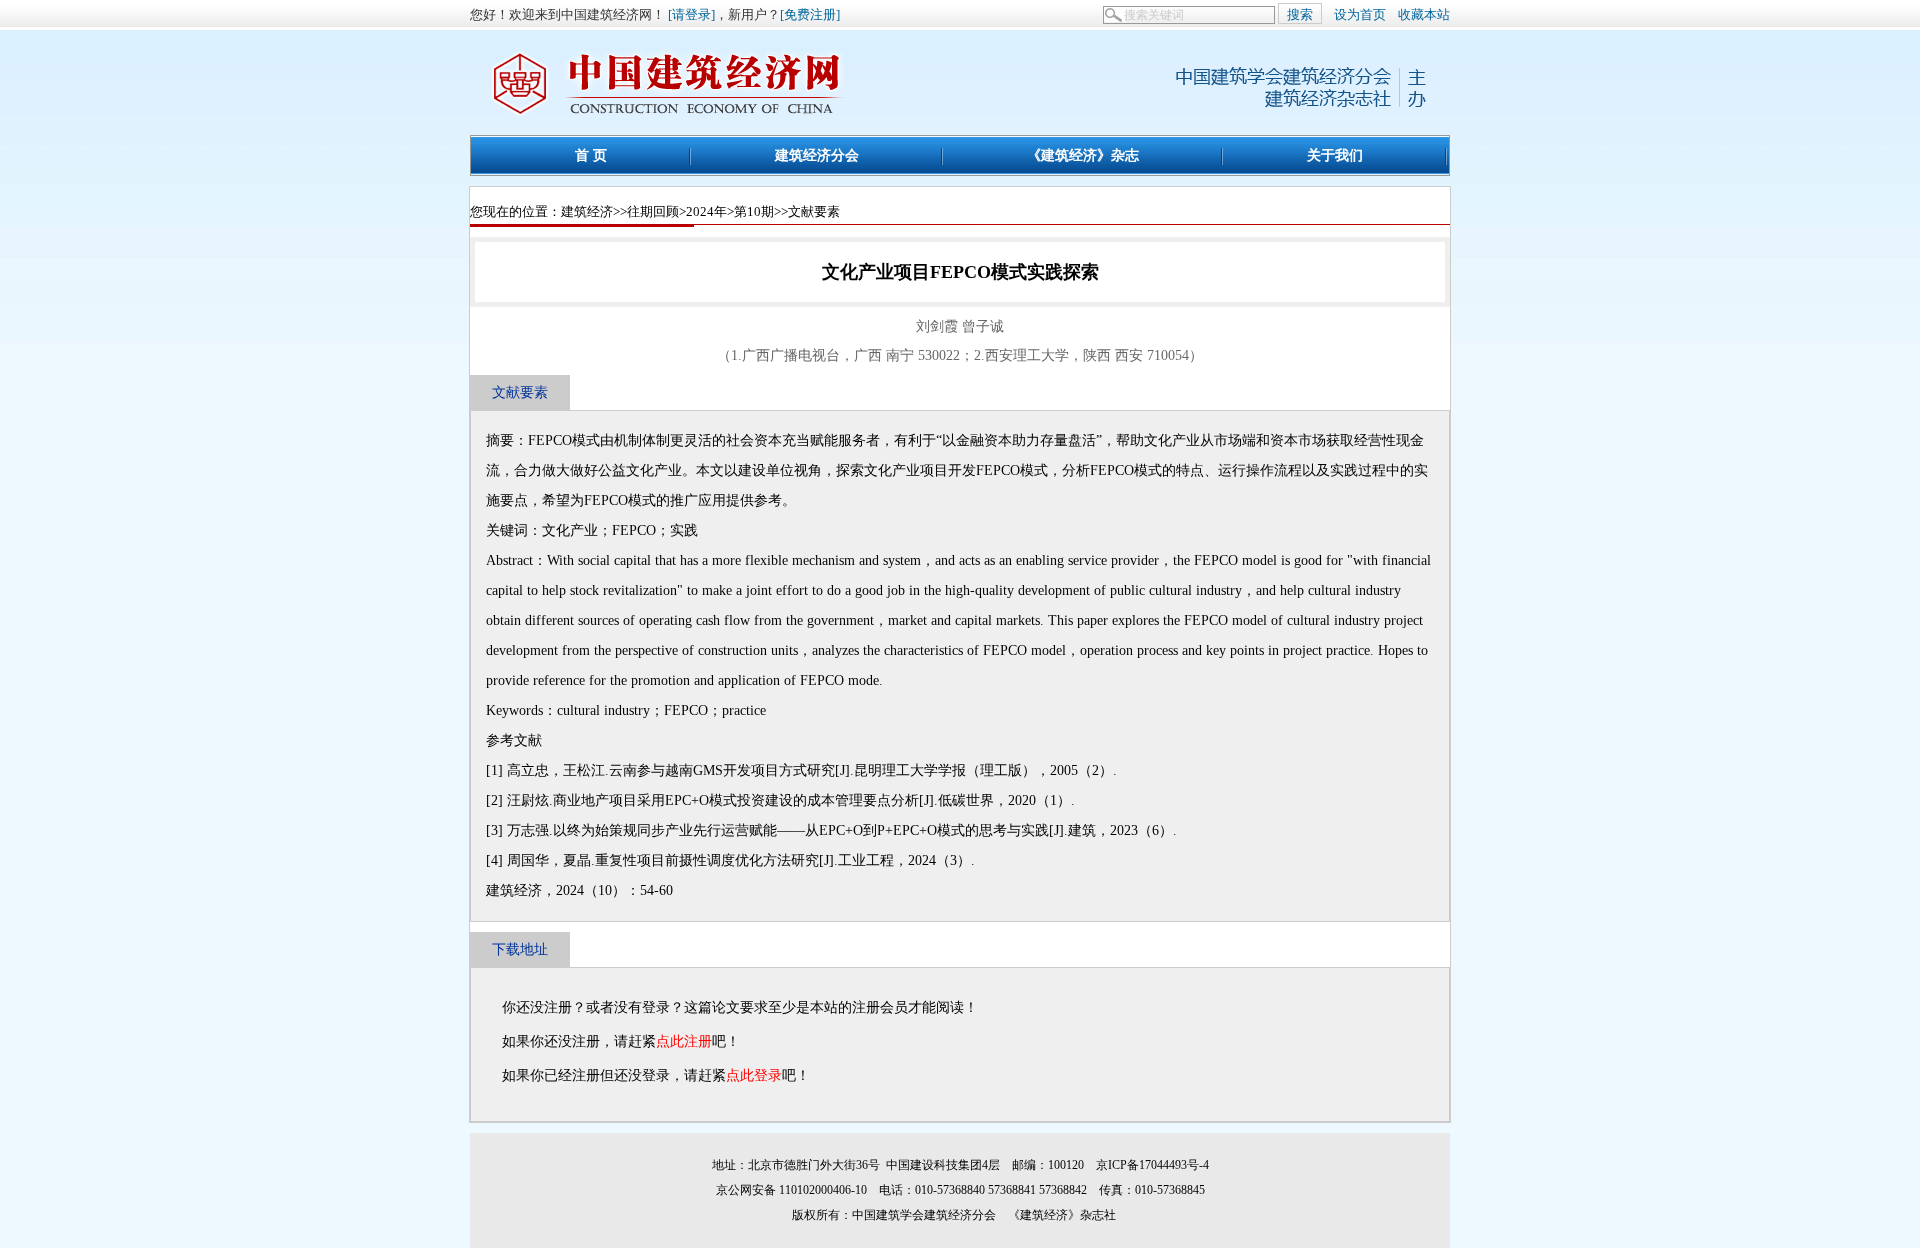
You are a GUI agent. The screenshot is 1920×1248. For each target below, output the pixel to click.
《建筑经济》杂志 (1083, 155)
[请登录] (691, 14)
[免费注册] (810, 14)
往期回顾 (653, 211)
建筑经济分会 (817, 155)
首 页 (591, 155)
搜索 (1300, 14)
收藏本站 (1424, 14)
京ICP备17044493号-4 (1152, 1165)
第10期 (754, 211)
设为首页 (1360, 14)
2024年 (706, 211)
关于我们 (1335, 155)
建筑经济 (587, 211)
